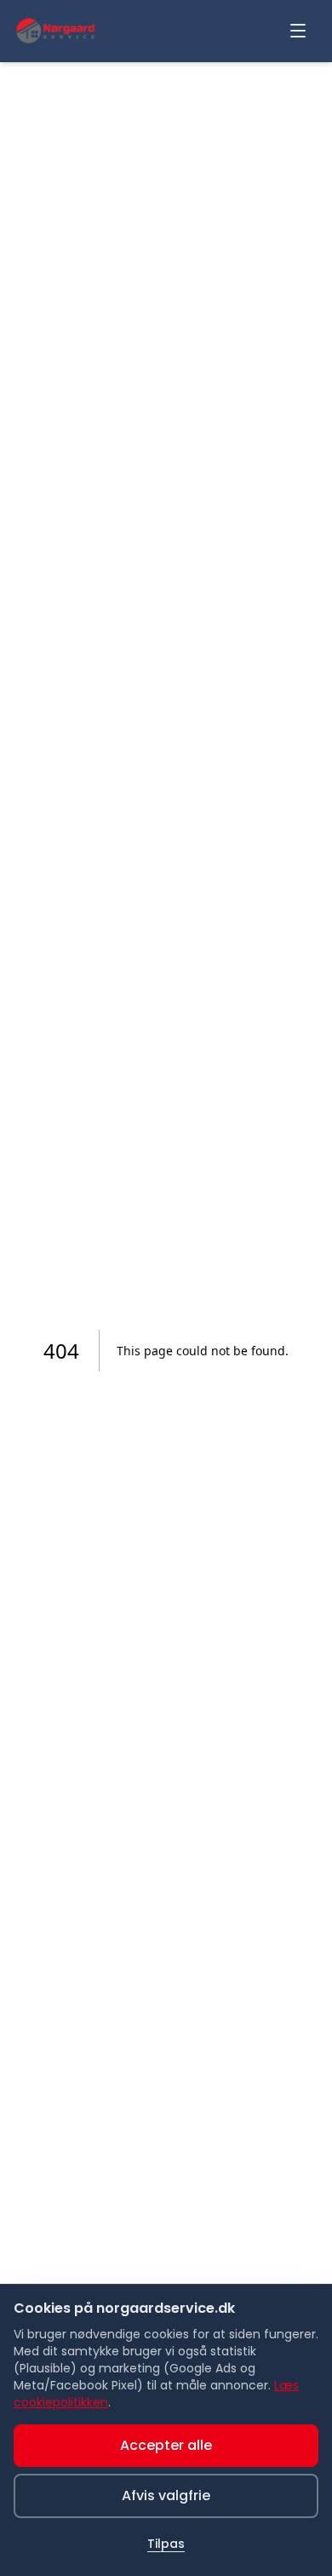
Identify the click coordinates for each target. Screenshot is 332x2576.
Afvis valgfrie (166, 2495)
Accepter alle (166, 2445)
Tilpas (166, 2544)
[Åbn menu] (298, 31)
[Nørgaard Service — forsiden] (55, 31)
